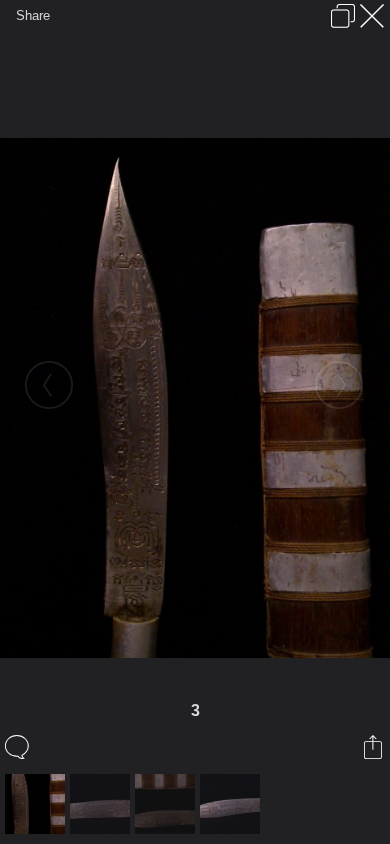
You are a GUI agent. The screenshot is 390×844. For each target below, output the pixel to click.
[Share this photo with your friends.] (374, 747)
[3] (37, 804)
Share (33, 15)
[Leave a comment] (18, 747)
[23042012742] (232, 804)
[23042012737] (167, 804)
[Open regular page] (343, 16)
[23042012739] (102, 804)
